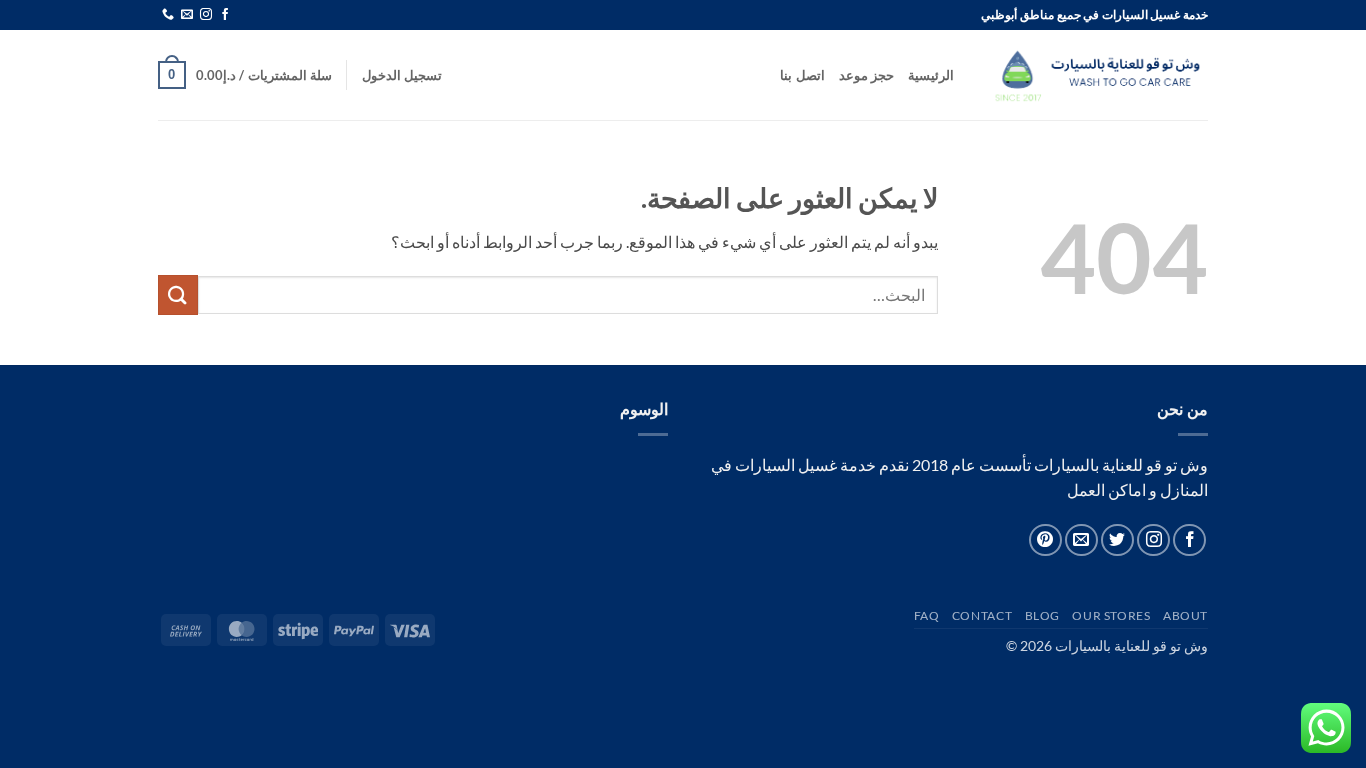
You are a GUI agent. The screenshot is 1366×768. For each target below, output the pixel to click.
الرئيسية (931, 75)
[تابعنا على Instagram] (206, 15)
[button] (402, 75)
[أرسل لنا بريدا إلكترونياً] (187, 15)
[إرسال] (178, 294)
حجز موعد (866, 75)
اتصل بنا (802, 75)
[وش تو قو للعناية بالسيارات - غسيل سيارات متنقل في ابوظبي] (1096, 75)
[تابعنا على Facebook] (225, 15)
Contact (982, 615)
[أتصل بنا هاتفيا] (168, 15)
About (1185, 615)
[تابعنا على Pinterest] (1045, 540)
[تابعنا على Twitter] (1117, 540)
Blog (1042, 615)
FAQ (927, 615)
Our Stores (1111, 615)
